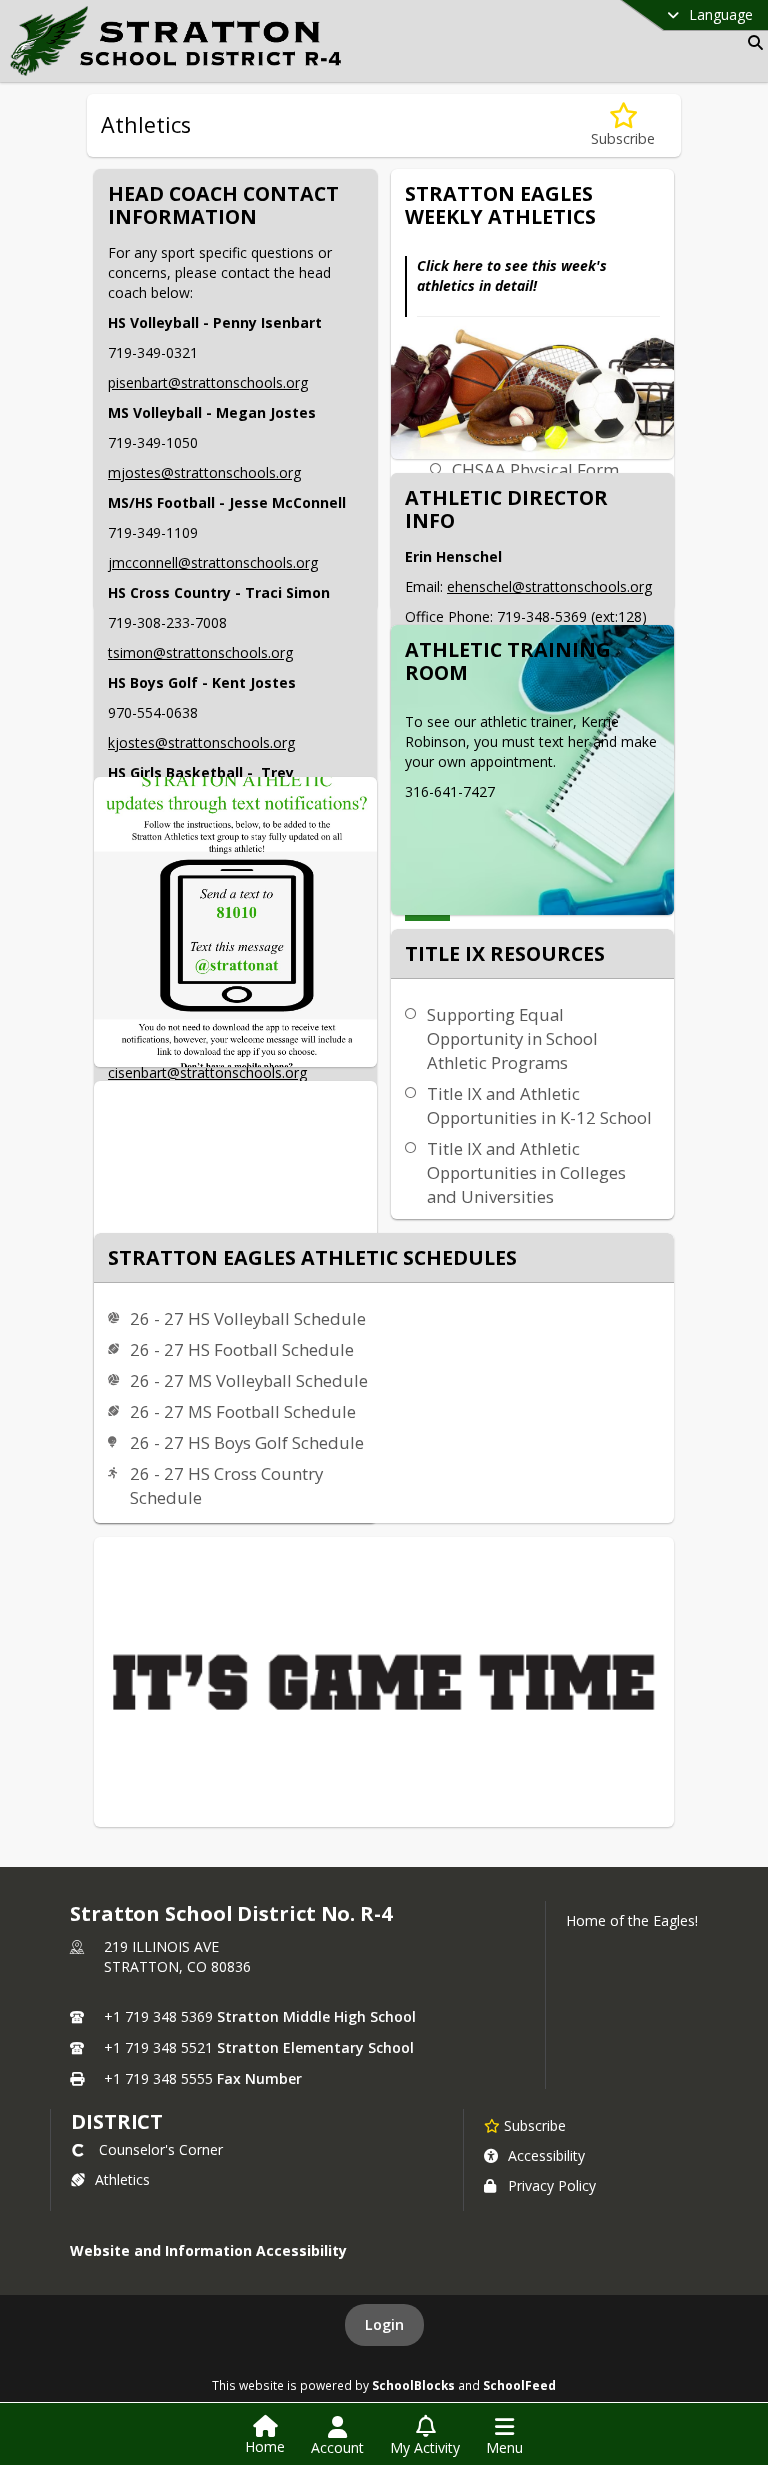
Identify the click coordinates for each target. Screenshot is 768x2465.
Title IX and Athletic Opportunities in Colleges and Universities (526, 1172)
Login (384, 2324)
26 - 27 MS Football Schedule (243, 1411)
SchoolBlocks (413, 2385)
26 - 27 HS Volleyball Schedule (248, 1318)
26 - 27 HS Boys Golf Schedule (247, 1442)
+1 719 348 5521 (158, 2047)
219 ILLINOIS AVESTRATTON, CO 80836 (177, 1956)
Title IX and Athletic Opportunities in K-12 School (539, 1105)
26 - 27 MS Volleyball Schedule (249, 1380)
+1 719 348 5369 (158, 2016)
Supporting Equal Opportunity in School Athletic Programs (512, 1038)
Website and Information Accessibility (208, 2250)
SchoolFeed (519, 2385)
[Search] (751, 42)
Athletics (122, 2179)
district (117, 2121)
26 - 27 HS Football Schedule (242, 1349)
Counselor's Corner (161, 2149)
